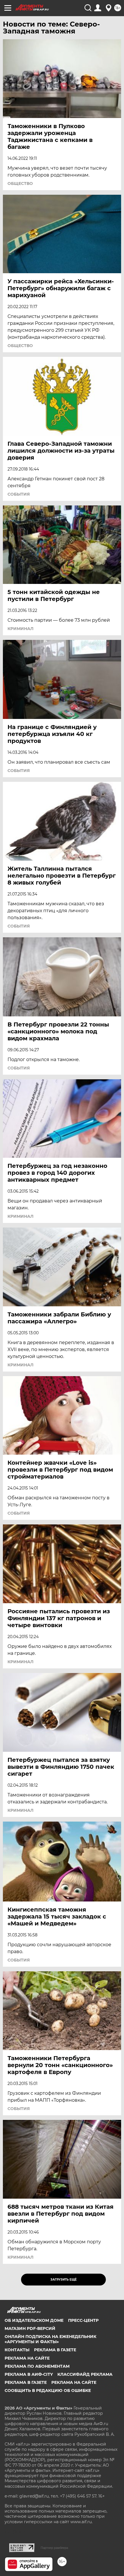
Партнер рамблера (54, 2548)
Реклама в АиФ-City (29, 2374)
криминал (20, 629)
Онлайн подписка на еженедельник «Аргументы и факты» (50, 2339)
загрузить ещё (64, 2280)
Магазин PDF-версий (30, 2328)
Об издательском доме (34, 2320)
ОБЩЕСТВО (20, 183)
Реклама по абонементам (37, 2366)
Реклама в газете (55, 2350)
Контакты (17, 2350)
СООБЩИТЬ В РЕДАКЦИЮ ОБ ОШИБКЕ (48, 2390)
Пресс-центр (83, 2320)
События (19, 494)
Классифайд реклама (85, 2374)
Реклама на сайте (27, 2358)
